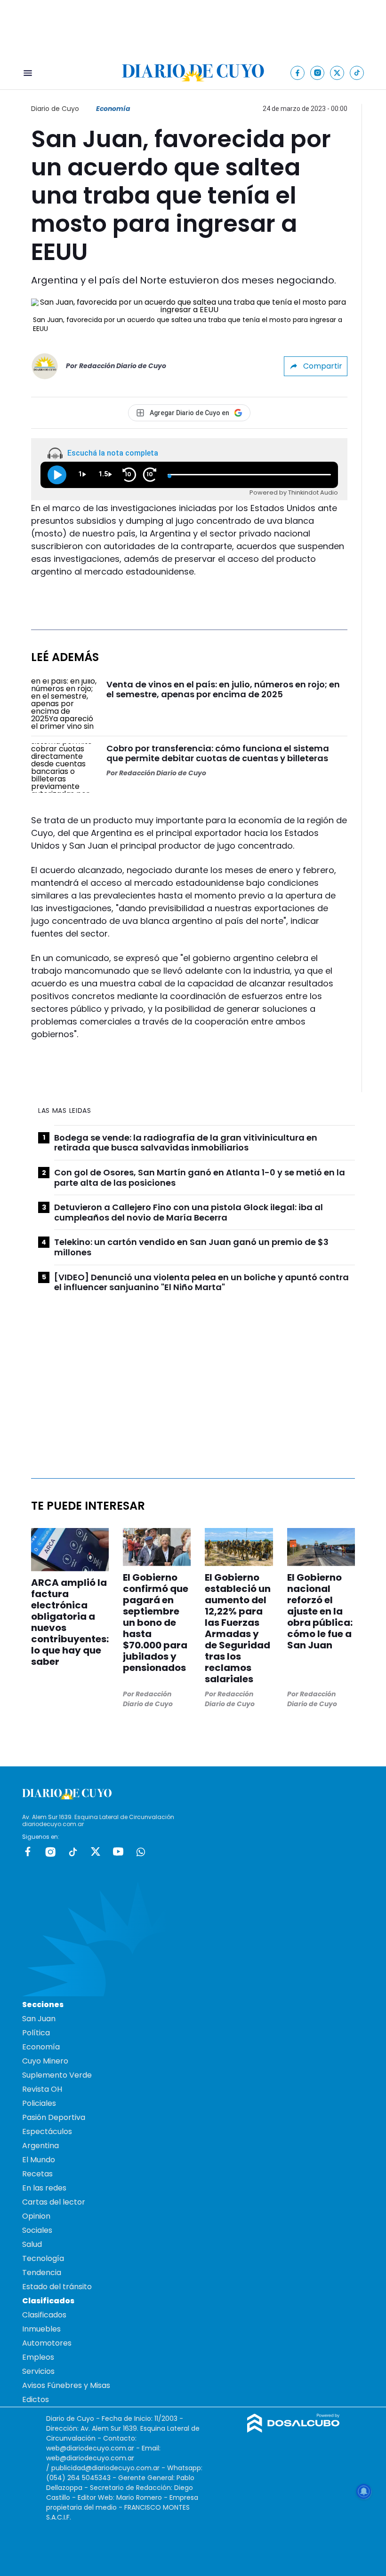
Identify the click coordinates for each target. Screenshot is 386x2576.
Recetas (37, 2174)
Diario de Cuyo (55, 109)
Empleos (38, 2357)
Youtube (118, 1851)
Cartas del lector (54, 2202)
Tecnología (43, 2258)
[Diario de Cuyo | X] (337, 73)
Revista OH (42, 2089)
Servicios (38, 2371)
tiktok (73, 1851)
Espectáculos (47, 2131)
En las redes (44, 2188)
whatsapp (141, 1851)
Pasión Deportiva (54, 2117)
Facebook (28, 1851)
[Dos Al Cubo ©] (294, 2430)
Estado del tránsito (57, 2287)
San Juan (39, 2019)
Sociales (37, 2230)
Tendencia (42, 2273)
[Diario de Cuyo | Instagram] (318, 73)
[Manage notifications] (364, 2491)
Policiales (39, 2103)
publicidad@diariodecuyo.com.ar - (109, 2468)
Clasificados (44, 2315)
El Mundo (39, 2160)
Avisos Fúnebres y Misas (66, 2385)
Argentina (40, 2146)
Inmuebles (41, 2329)
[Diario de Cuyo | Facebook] (298, 73)
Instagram (50, 1851)
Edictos (36, 2399)
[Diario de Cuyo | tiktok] (357, 73)
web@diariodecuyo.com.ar (90, 2448)
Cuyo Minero (45, 2061)
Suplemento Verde (57, 2075)
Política (36, 2033)
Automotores (47, 2343)
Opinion (36, 2216)
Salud (32, 2244)
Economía (113, 109)
